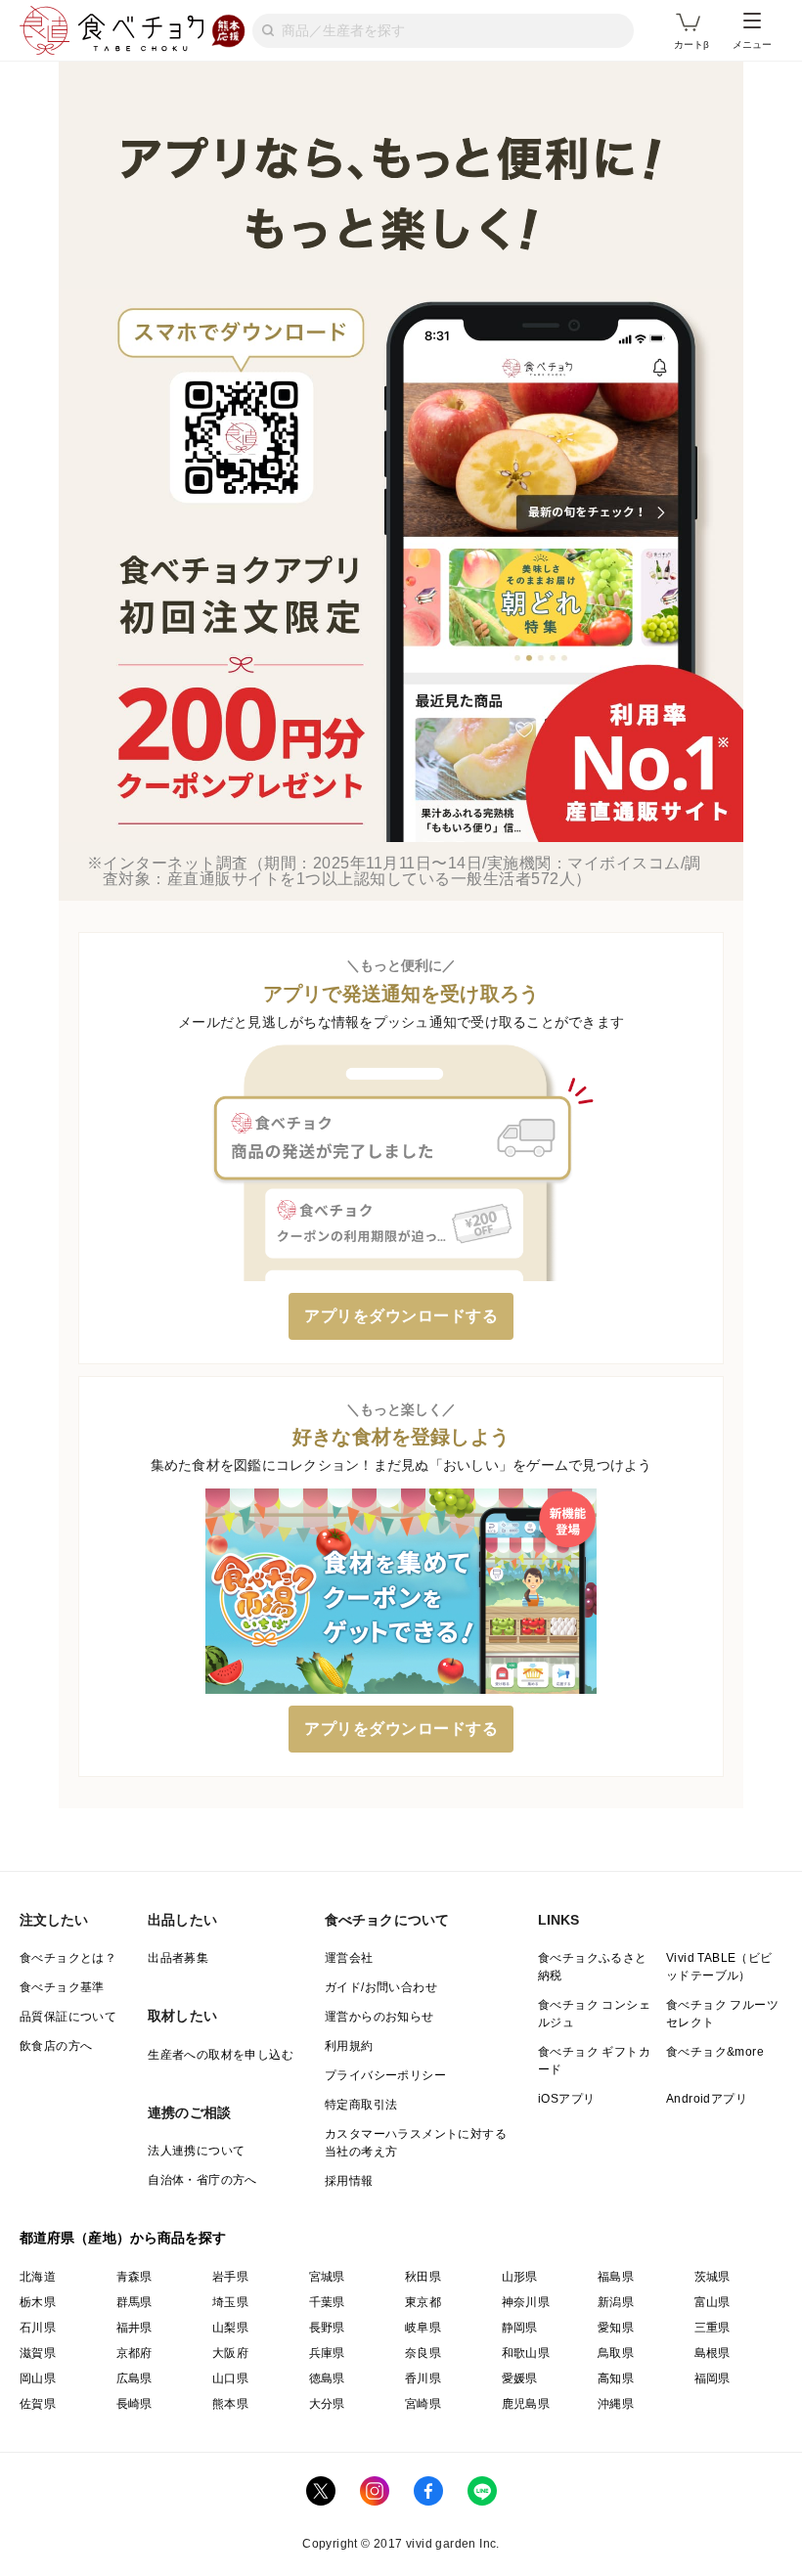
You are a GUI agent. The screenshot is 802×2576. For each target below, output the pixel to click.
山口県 (230, 2378)
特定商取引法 (361, 2105)
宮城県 (327, 2277)
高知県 (616, 2378)
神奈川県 (526, 2302)
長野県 (327, 2328)
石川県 (38, 2328)
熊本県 (230, 2404)
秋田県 (423, 2277)
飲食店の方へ (56, 2046)
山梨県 (230, 2328)
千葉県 (327, 2302)
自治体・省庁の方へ (202, 2180)
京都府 (134, 2353)
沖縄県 (616, 2404)
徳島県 (327, 2378)
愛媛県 (520, 2378)
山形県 (520, 2277)
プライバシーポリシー (385, 2075)
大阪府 (230, 2353)
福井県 (134, 2328)
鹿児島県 (526, 2404)
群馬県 (134, 2302)
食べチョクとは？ (68, 1958)
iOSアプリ (566, 2099)
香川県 (423, 2378)
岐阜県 (423, 2328)
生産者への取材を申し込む (221, 2055)
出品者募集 (178, 1958)
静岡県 (520, 2328)
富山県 (713, 2302)
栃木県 (38, 2302)
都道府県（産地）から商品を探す (123, 2238)
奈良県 (423, 2353)
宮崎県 (423, 2404)
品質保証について (68, 2017)
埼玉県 (230, 2302)
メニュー (752, 44)
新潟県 (616, 2302)
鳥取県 (616, 2353)
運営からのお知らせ (379, 2017)
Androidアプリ (707, 2099)
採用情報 (349, 2181)
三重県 (713, 2328)
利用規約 (349, 2046)
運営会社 (349, 1958)
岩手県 (230, 2277)
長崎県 (134, 2404)
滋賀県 (38, 2353)
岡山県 (38, 2378)
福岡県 (713, 2378)
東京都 (423, 2302)
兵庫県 (327, 2353)
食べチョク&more (715, 2052)
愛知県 (616, 2328)
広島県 (134, 2378)
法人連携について (196, 2151)
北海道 (38, 2277)
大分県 (327, 2404)
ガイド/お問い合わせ (381, 1987)
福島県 (616, 2277)
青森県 (134, 2277)
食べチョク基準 (62, 1987)
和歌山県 (526, 2353)
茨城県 (713, 2277)
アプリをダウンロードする (401, 1316)
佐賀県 (38, 2404)
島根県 (713, 2353)
